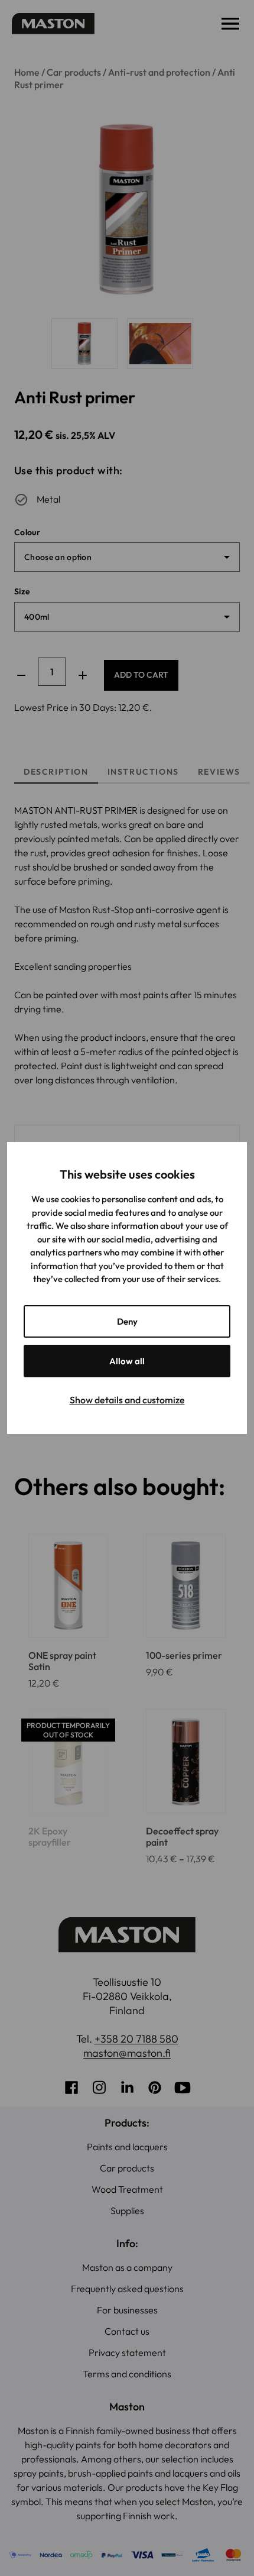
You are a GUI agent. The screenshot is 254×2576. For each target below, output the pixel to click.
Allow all (127, 1361)
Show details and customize (127, 1400)
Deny (127, 1321)
